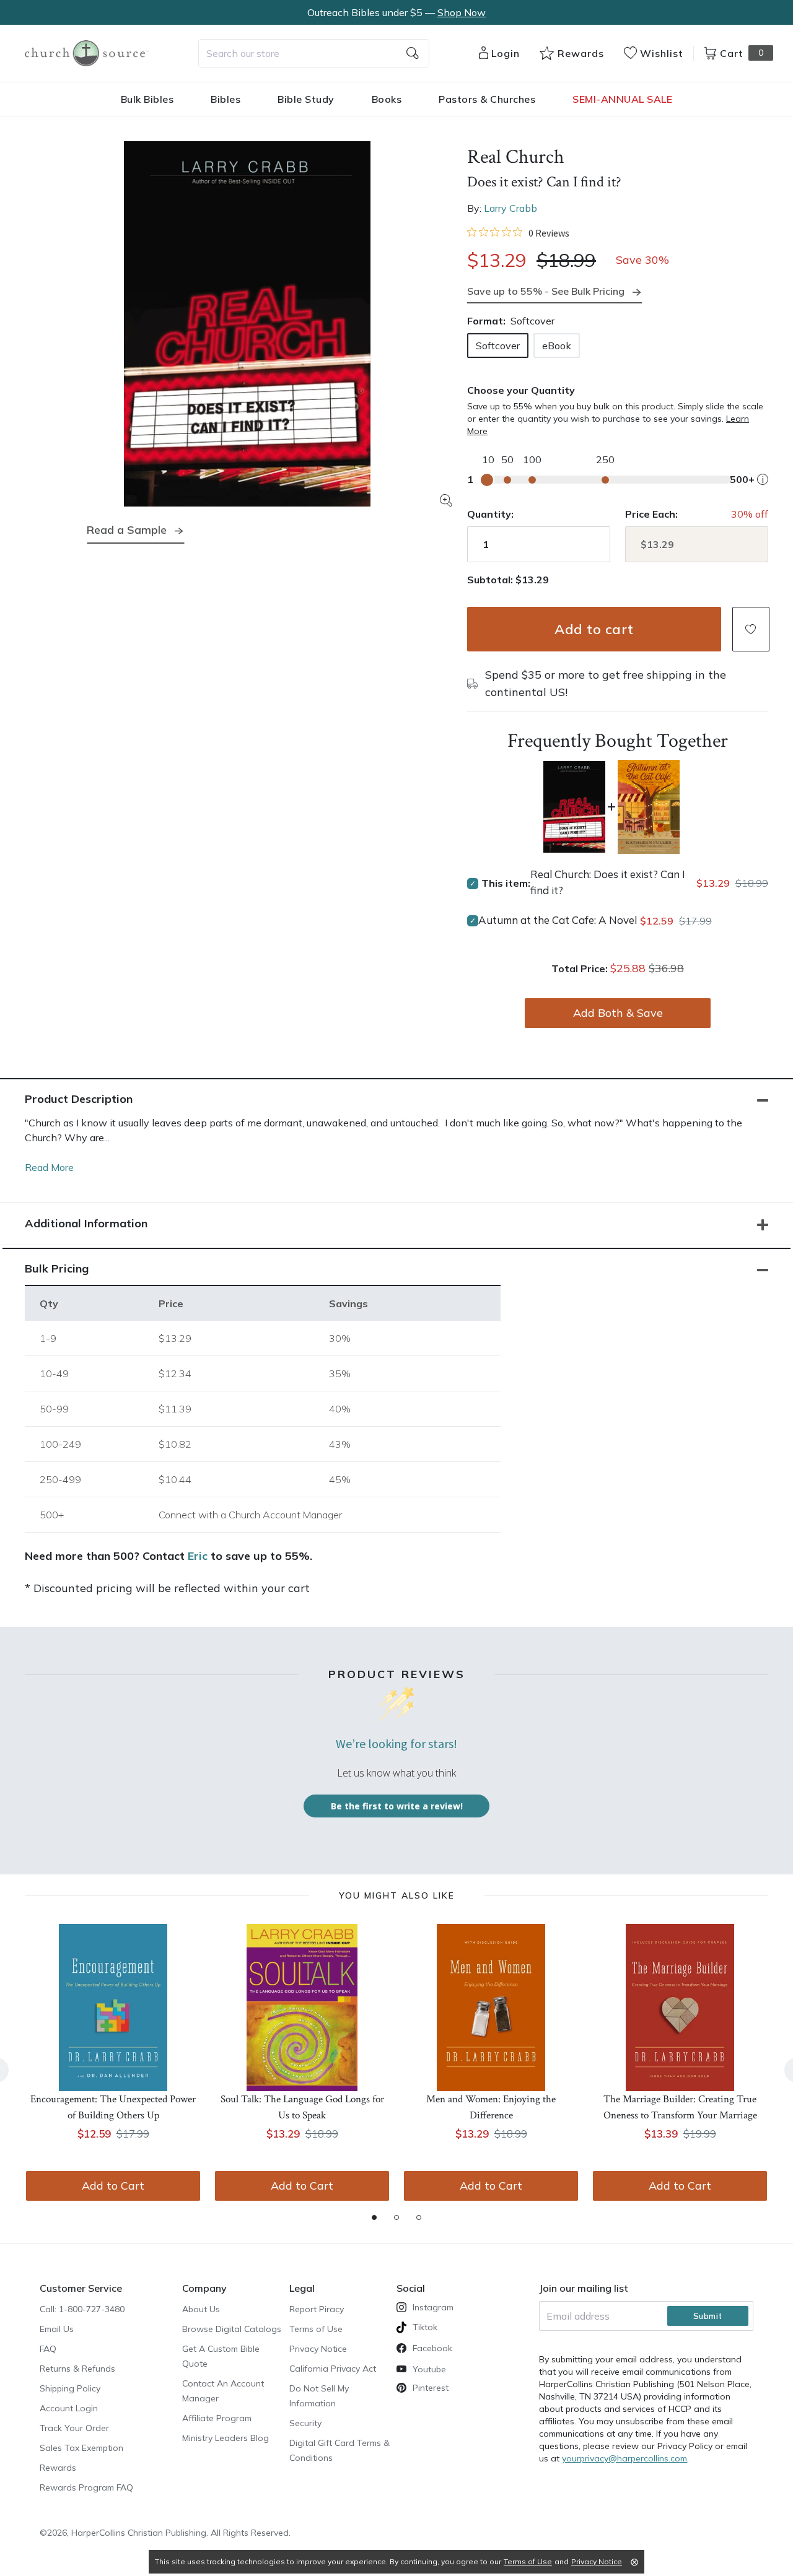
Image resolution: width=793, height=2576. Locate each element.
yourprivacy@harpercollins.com (624, 2458)
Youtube (429, 2369)
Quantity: (490, 514)
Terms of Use (316, 2329)
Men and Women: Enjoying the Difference (491, 2107)
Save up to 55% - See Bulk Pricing (546, 291)
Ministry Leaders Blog (226, 2438)
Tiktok (425, 2327)
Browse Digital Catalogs (232, 2329)
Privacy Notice (318, 2349)
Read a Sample (127, 530)
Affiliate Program (217, 2418)
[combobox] (314, 53)
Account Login (69, 2408)
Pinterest (431, 2388)
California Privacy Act (333, 2369)
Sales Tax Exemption (81, 2448)
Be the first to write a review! (397, 1806)
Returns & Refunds (77, 2369)
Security (305, 2423)
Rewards (58, 2468)
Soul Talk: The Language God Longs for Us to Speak (302, 2107)
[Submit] (413, 53)
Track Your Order (74, 2428)
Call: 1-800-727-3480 (82, 2309)
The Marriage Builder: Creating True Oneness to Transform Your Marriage (680, 2107)
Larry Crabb (510, 208)
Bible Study (306, 99)
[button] (751, 629)
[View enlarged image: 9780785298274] (247, 324)
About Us (201, 2309)
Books (387, 99)
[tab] (374, 2217)
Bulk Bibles (147, 99)
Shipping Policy (70, 2388)
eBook (557, 346)
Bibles (226, 99)
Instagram (433, 2307)
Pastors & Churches (487, 99)
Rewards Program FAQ (86, 2487)
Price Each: (651, 514)
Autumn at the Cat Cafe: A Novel (558, 920)
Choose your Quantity (521, 390)
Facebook (432, 2348)
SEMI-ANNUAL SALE (622, 99)
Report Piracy (317, 2309)
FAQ (48, 2349)
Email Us (57, 2329)
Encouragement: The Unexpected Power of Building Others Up (113, 2107)
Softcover (498, 346)
